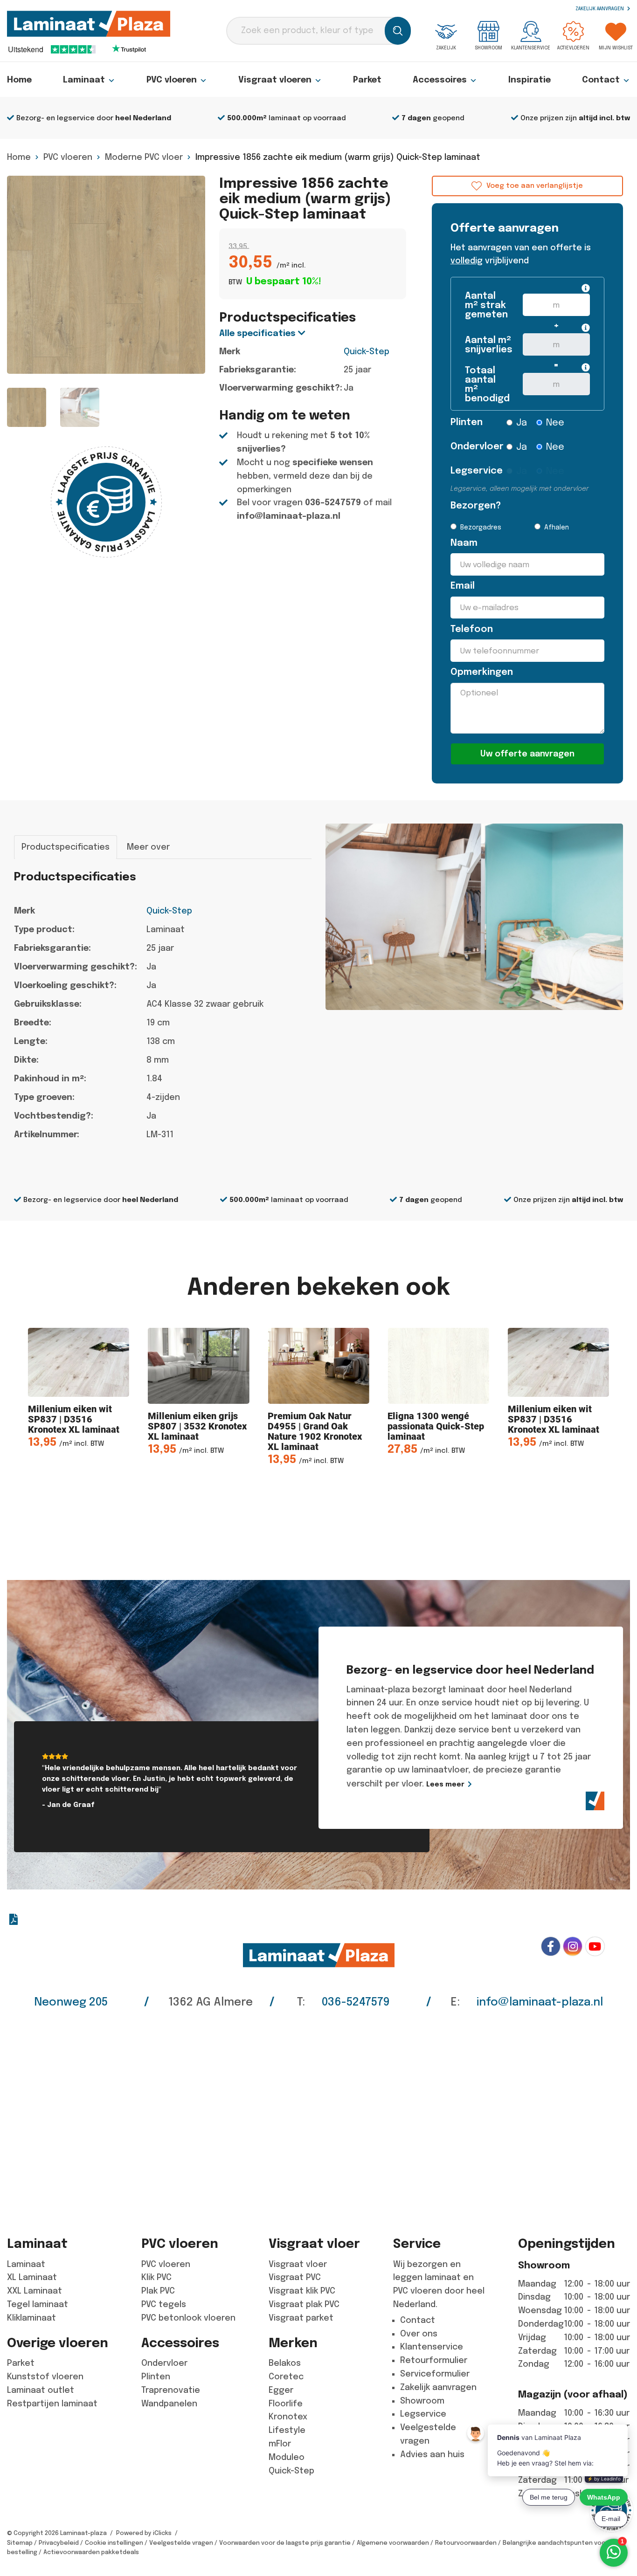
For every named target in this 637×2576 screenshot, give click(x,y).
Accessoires (440, 80)
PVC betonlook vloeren (188, 2318)
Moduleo (287, 2457)
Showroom (488, 48)
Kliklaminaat (31, 2318)
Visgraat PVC (295, 2277)
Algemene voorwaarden (393, 2543)
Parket (367, 80)
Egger (281, 2390)
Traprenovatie (171, 2390)
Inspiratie (530, 80)
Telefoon (472, 629)
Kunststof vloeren (45, 2377)
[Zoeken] (398, 31)
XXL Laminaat (35, 2291)
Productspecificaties (66, 847)
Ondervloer (471, 446)
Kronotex (288, 2417)
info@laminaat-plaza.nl (289, 516)
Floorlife (286, 2404)
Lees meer (445, 1784)
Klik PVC (156, 2277)
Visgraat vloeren (275, 80)
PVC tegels (164, 2304)
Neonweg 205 (71, 2002)
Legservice (471, 471)
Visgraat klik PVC (302, 2291)
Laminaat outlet (41, 2390)
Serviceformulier (435, 2374)
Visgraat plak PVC (304, 2304)
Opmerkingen (482, 672)
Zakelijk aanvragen (600, 9)
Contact (601, 80)
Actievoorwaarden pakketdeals (91, 2552)
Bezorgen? (471, 505)
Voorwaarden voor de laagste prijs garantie (285, 2543)
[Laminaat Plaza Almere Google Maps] (318, 2116)
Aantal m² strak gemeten (486, 305)
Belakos (285, 2363)
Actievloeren (573, 48)
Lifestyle (287, 2430)
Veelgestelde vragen (181, 2543)
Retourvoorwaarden (466, 2543)
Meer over (148, 847)
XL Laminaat (32, 2277)
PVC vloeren (172, 80)
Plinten (467, 422)
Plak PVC (158, 2291)
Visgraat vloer (298, 2264)
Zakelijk (446, 48)
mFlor (280, 2444)
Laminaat (84, 80)
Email (463, 586)
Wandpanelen (169, 2404)
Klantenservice (531, 48)
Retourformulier (434, 2360)
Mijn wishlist (616, 48)
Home (19, 80)
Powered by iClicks (144, 2533)
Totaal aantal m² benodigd (487, 385)
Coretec (286, 2377)
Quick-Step (367, 351)
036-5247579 (333, 502)
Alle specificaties (259, 333)
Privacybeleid (59, 2543)
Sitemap (20, 2543)
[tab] (66, 847)
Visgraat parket (301, 2318)
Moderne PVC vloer (144, 157)
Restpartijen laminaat (52, 2404)
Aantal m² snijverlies (487, 345)
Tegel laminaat (38, 2304)
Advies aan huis (432, 2454)
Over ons (419, 2334)
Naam (464, 543)
